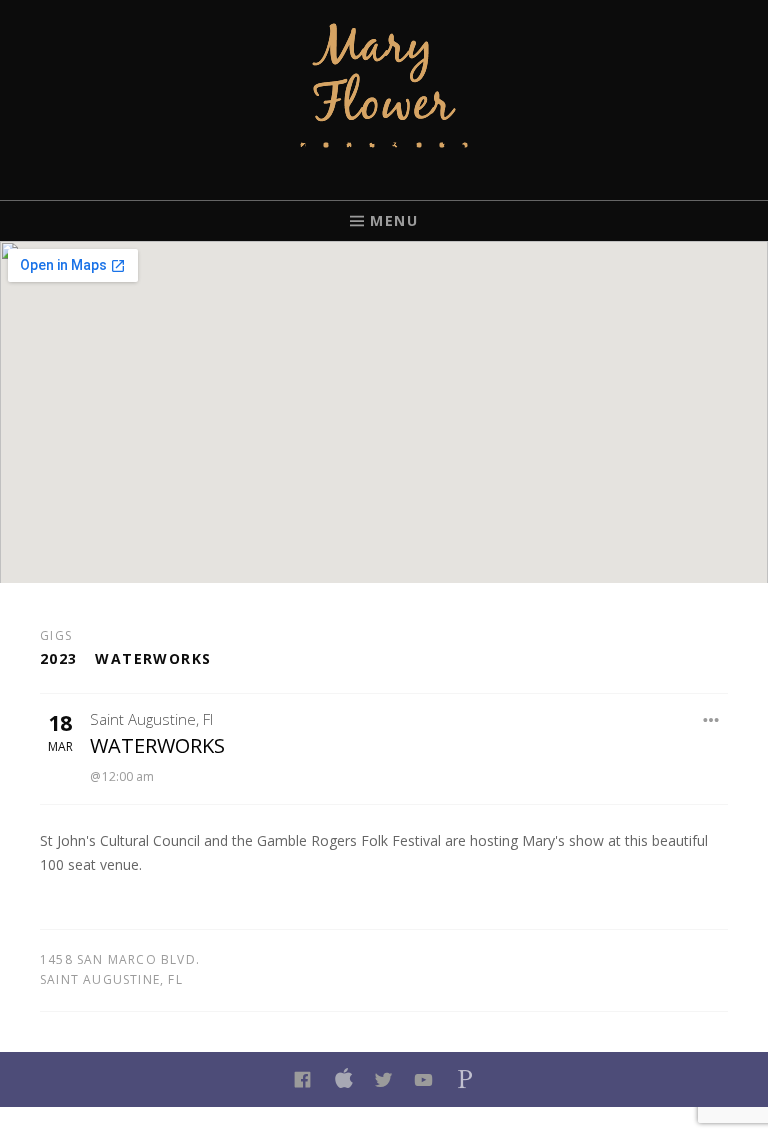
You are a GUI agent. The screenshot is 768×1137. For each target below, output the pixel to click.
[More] (712, 720)
